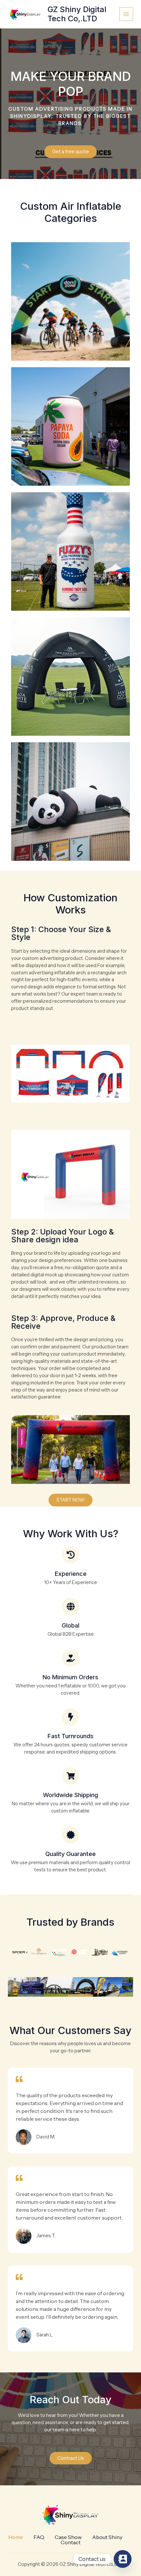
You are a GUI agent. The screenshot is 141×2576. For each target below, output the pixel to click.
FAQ (39, 2537)
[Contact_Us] (123, 2559)
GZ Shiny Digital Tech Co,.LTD (77, 14)
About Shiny (107, 2537)
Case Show (68, 2537)
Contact (71, 2542)
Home (16, 2537)
